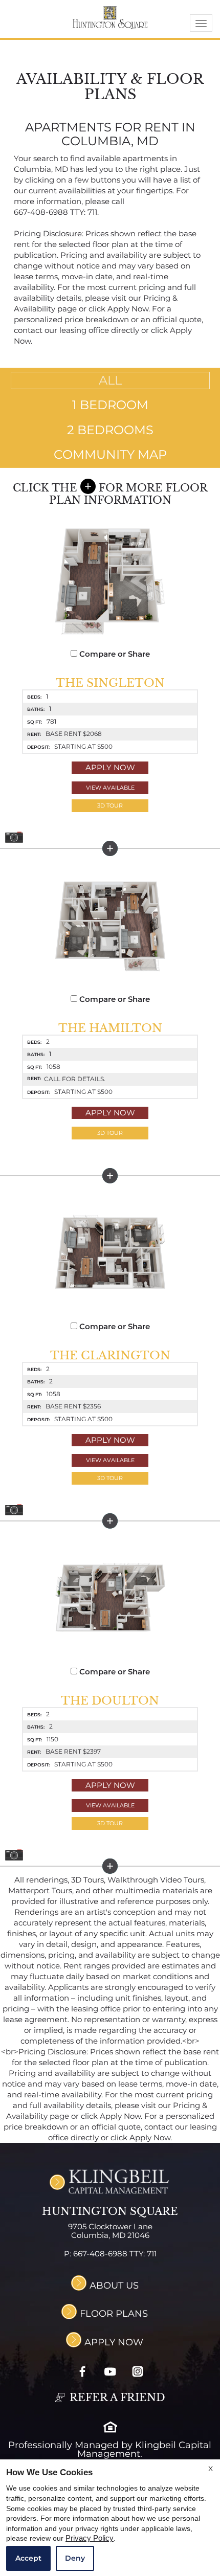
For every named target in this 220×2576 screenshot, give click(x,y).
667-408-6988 (56, 212)
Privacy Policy (90, 2538)
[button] (110, 806)
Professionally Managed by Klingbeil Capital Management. (110, 2449)
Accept (28, 2558)
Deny (75, 2558)
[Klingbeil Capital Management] (110, 2181)
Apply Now (110, 767)
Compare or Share (114, 654)
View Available (110, 788)
